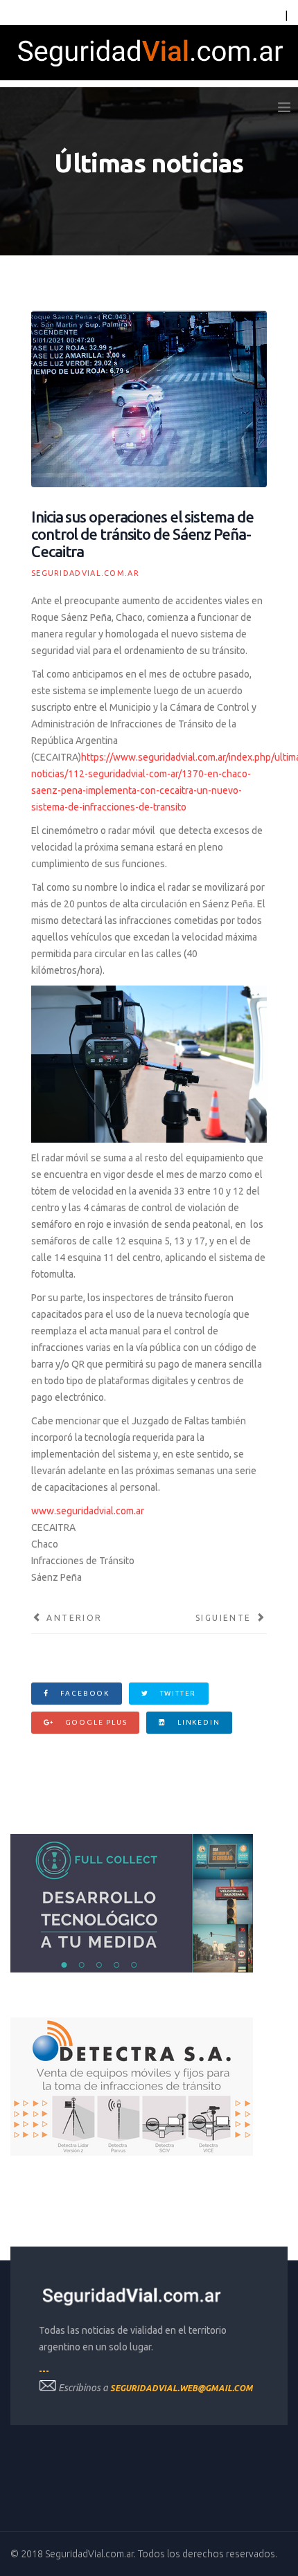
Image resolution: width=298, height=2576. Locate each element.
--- (44, 2371)
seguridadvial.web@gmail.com (182, 2388)
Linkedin (197, 1722)
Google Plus (95, 1722)
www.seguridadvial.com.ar (88, 1511)
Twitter (177, 1693)
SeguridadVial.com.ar (85, 573)
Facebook (84, 1693)
